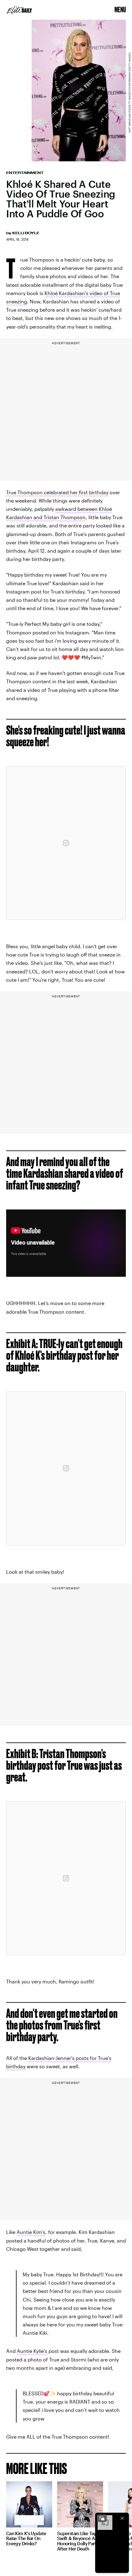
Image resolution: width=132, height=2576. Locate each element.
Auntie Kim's (31, 2232)
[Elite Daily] (19, 10)
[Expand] (102, 2518)
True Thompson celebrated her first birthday (57, 492)
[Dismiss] (122, 2518)
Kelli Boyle (26, 233)
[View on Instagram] (66, 843)
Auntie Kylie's (32, 2351)
